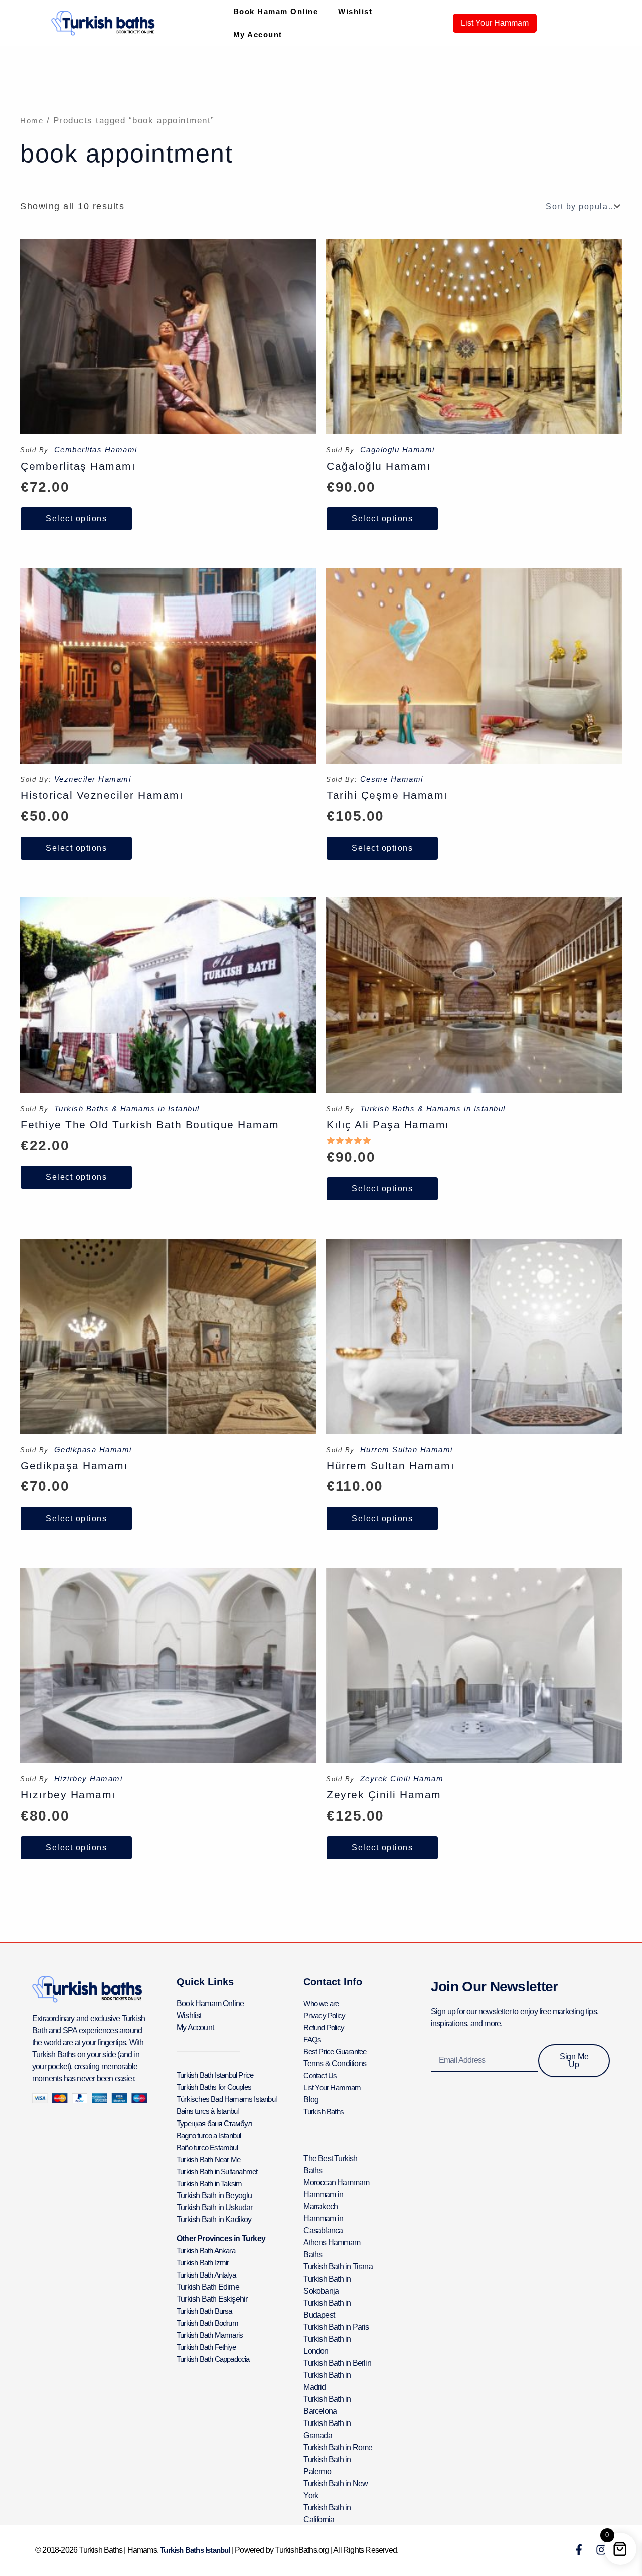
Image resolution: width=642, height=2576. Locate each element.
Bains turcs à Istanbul (207, 2111)
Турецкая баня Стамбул (214, 2123)
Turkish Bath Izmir (203, 2263)
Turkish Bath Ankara (206, 2251)
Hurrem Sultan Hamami (407, 1450)
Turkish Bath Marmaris (210, 2335)
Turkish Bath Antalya (206, 2275)
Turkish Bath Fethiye (206, 2347)
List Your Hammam (332, 2088)
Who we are (321, 2003)
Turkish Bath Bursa (204, 2311)
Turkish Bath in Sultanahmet (217, 2171)
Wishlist (355, 11)
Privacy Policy (324, 2015)
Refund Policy (324, 2027)
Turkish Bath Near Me (208, 2159)
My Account (258, 34)
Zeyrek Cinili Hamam (402, 1779)
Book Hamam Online (276, 11)
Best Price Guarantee (335, 2052)
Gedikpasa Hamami (93, 1450)
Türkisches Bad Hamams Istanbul (226, 2099)
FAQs (312, 2039)
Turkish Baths (324, 2112)
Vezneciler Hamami (93, 779)
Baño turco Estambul (207, 2147)
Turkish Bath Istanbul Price (215, 2075)
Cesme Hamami (392, 779)
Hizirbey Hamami (89, 1779)
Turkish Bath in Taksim (209, 2183)
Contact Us (320, 2076)
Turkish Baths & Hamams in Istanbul (127, 1108)
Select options (76, 518)
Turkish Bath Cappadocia (213, 2359)
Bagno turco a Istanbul (209, 2135)
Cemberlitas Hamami (96, 450)
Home (32, 121)
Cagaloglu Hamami (397, 450)
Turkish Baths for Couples (214, 2087)
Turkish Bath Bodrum (207, 2323)
